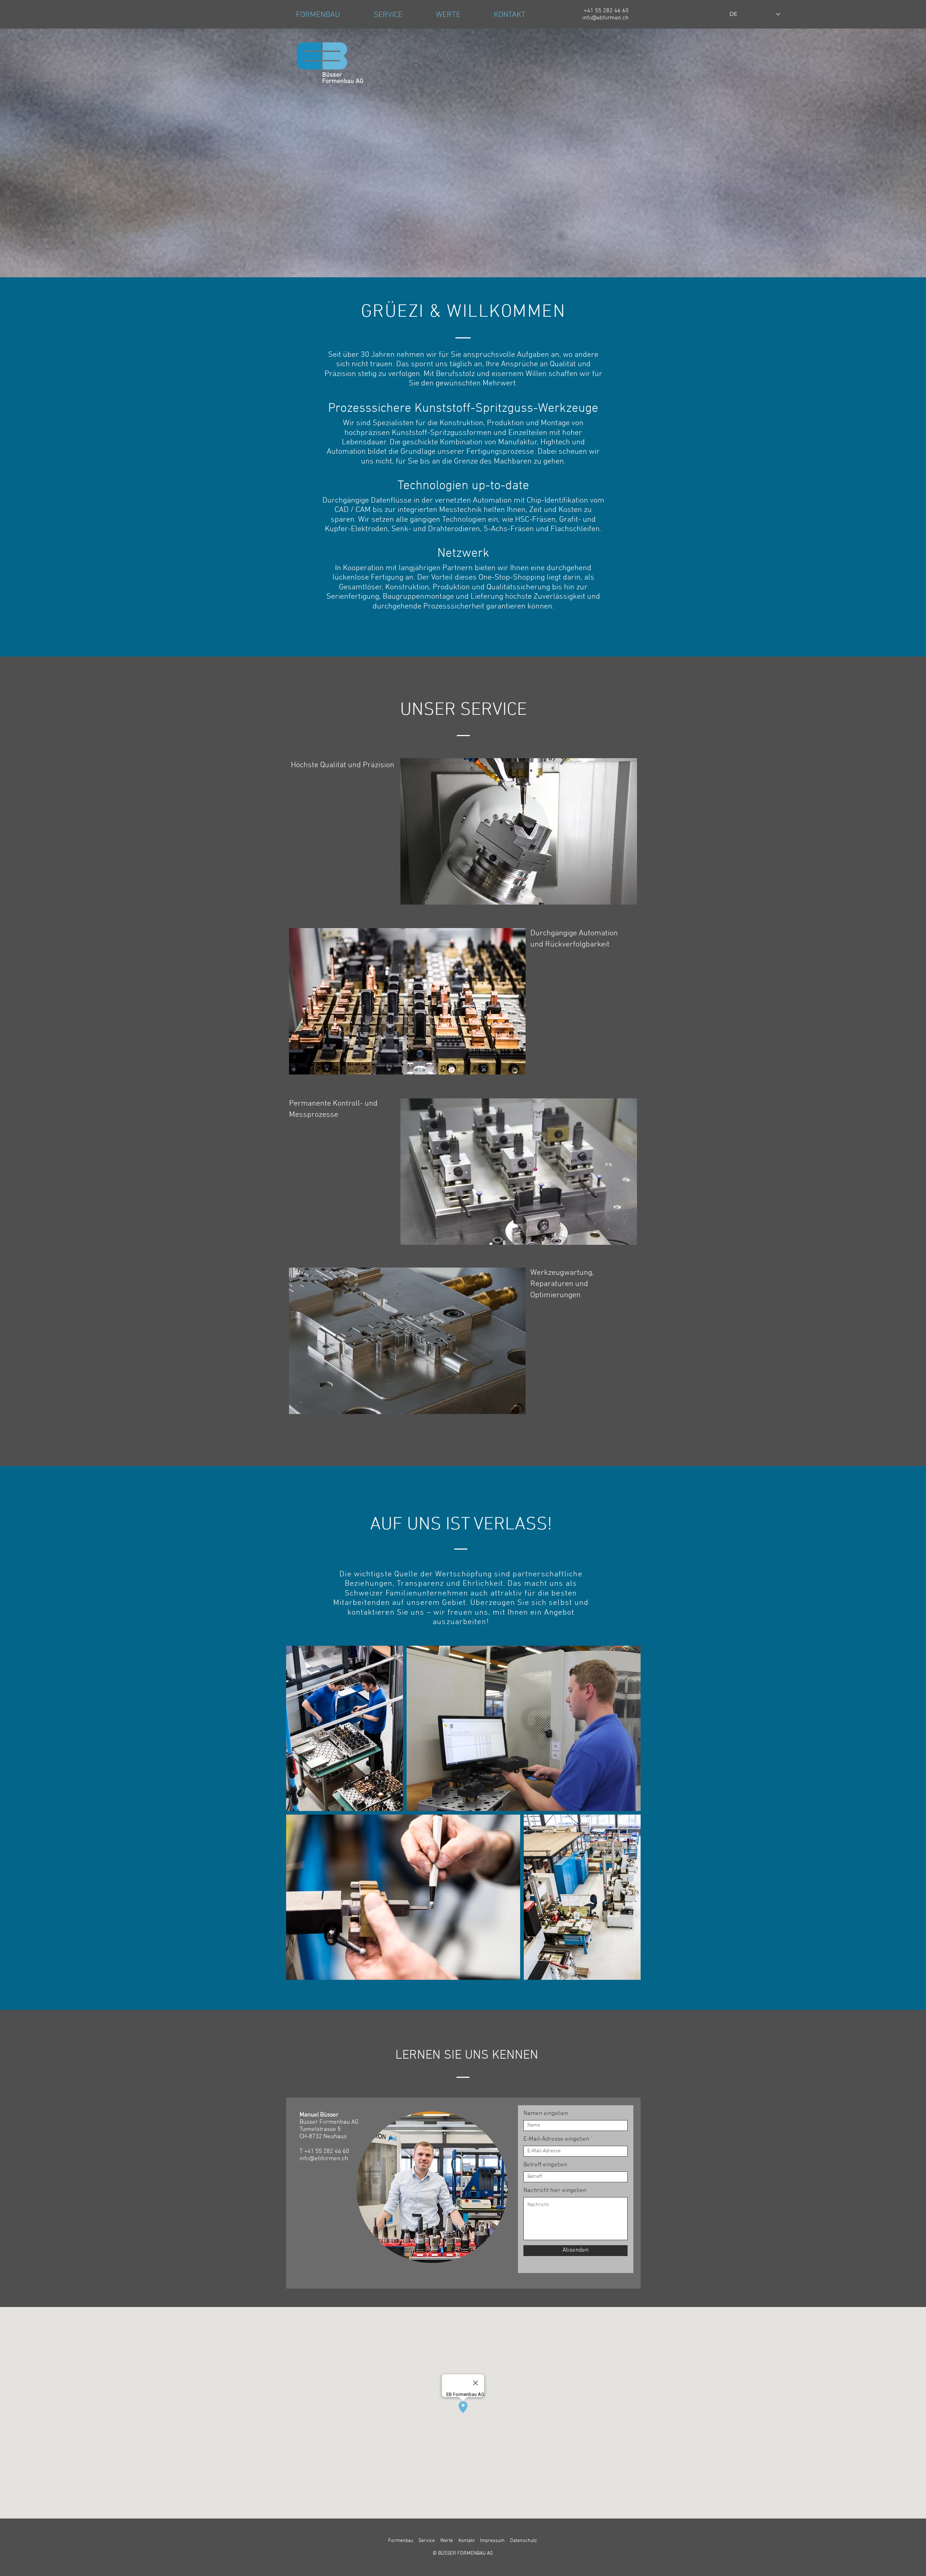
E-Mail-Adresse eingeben (556, 2139)
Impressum (492, 2541)
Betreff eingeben (545, 2165)
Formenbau (401, 2541)
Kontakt (466, 2541)
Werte (447, 2541)
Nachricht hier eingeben (555, 2191)
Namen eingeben (546, 2114)
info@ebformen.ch (324, 2159)
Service (427, 2541)
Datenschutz (523, 2541)
